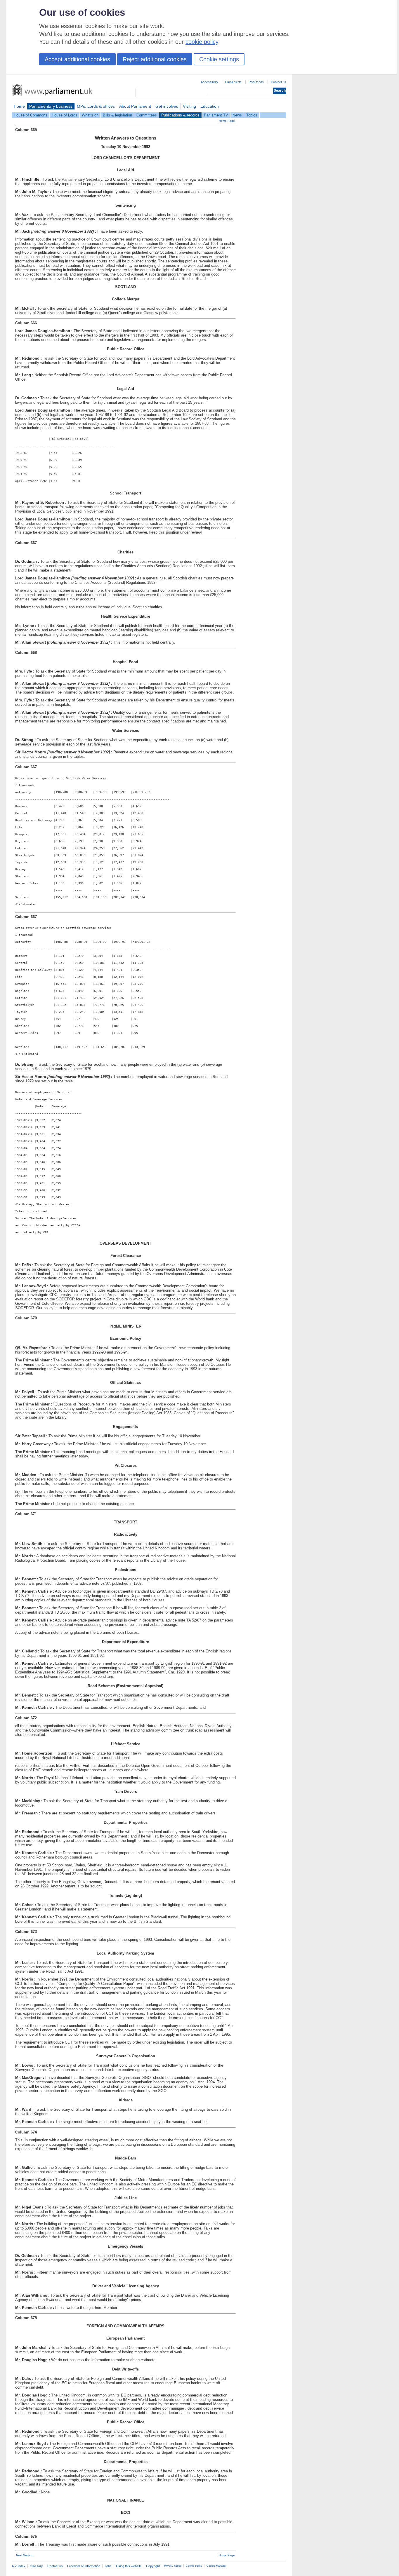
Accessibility (209, 82)
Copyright (153, 2566)
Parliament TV (216, 115)
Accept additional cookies (77, 59)
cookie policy (202, 42)
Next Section (25, 2555)
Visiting (189, 106)
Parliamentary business (51, 106)
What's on (90, 115)
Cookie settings (219, 59)
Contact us (279, 82)
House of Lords (65, 115)
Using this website (129, 2566)
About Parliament (135, 106)
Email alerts (233, 82)
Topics (252, 115)
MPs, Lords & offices (96, 106)
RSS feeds (256, 82)
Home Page (227, 121)
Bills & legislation (117, 115)
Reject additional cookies (155, 59)
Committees (147, 115)
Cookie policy (194, 2566)
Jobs (108, 2566)
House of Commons (31, 115)
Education (210, 106)
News (237, 115)
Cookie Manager (216, 2566)
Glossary (36, 2566)
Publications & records (180, 115)
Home (19, 106)
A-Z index (19, 2566)
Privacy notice (173, 2566)
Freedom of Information (84, 2566)
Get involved (167, 106)
